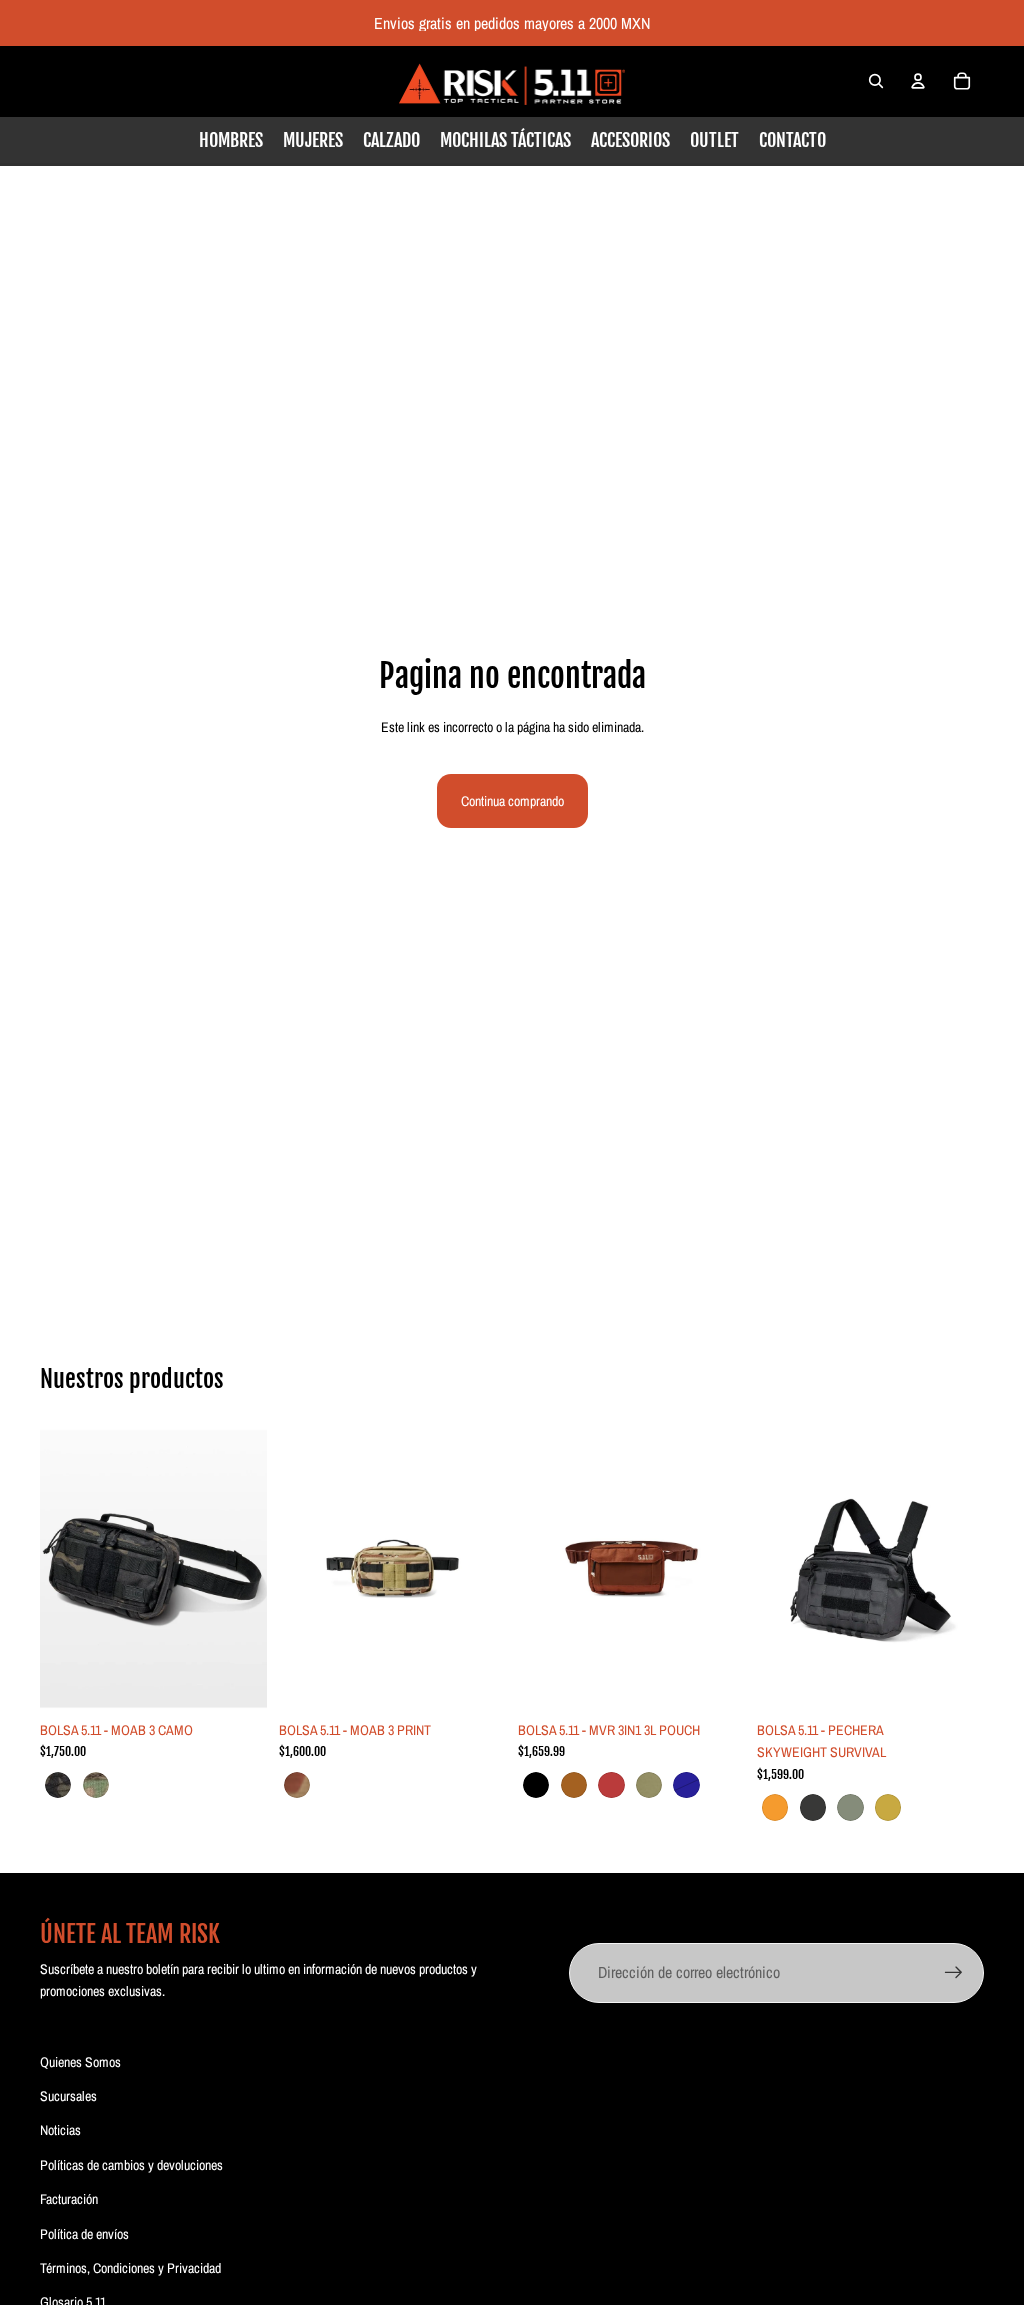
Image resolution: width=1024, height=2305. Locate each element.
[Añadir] (475, 1680)
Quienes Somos (80, 2062)
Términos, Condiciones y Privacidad (130, 2268)
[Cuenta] (918, 81)
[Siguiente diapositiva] (245, 1569)
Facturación (69, 2199)
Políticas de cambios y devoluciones (131, 2165)
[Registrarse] (954, 1973)
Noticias (60, 2130)
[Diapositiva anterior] (62, 1569)
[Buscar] (876, 81)
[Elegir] (236, 1680)
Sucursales (68, 2096)
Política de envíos (84, 2234)
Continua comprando (512, 801)
